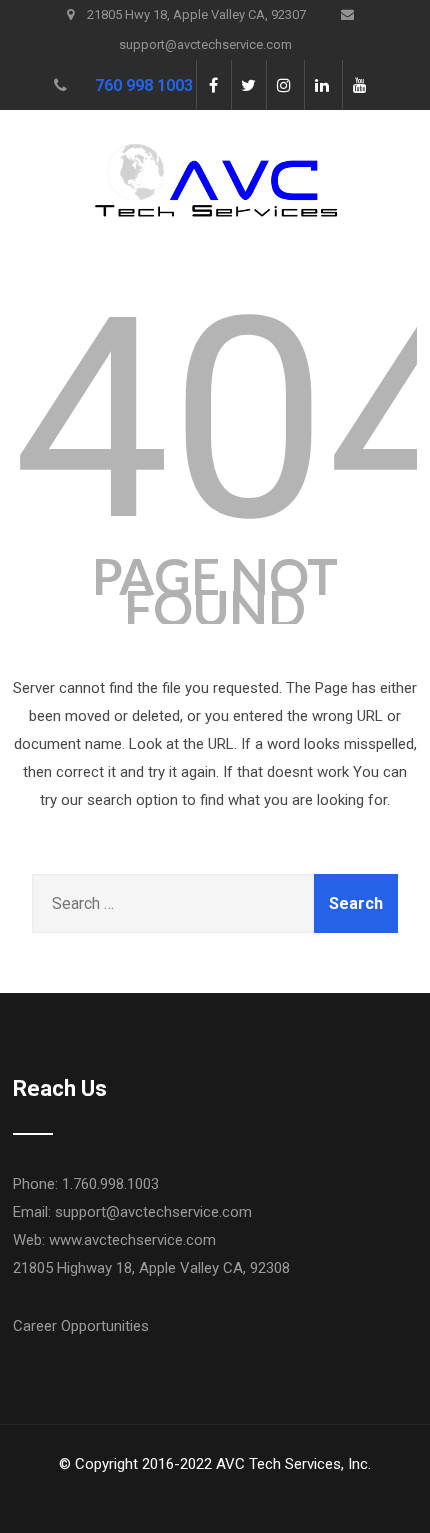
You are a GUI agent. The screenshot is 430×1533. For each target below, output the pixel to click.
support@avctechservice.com (153, 1212)
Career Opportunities (81, 1326)
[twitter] (248, 85)
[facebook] (213, 85)
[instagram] (283, 85)
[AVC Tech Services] (215, 123)
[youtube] (359, 85)
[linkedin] (321, 85)
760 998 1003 (144, 85)
